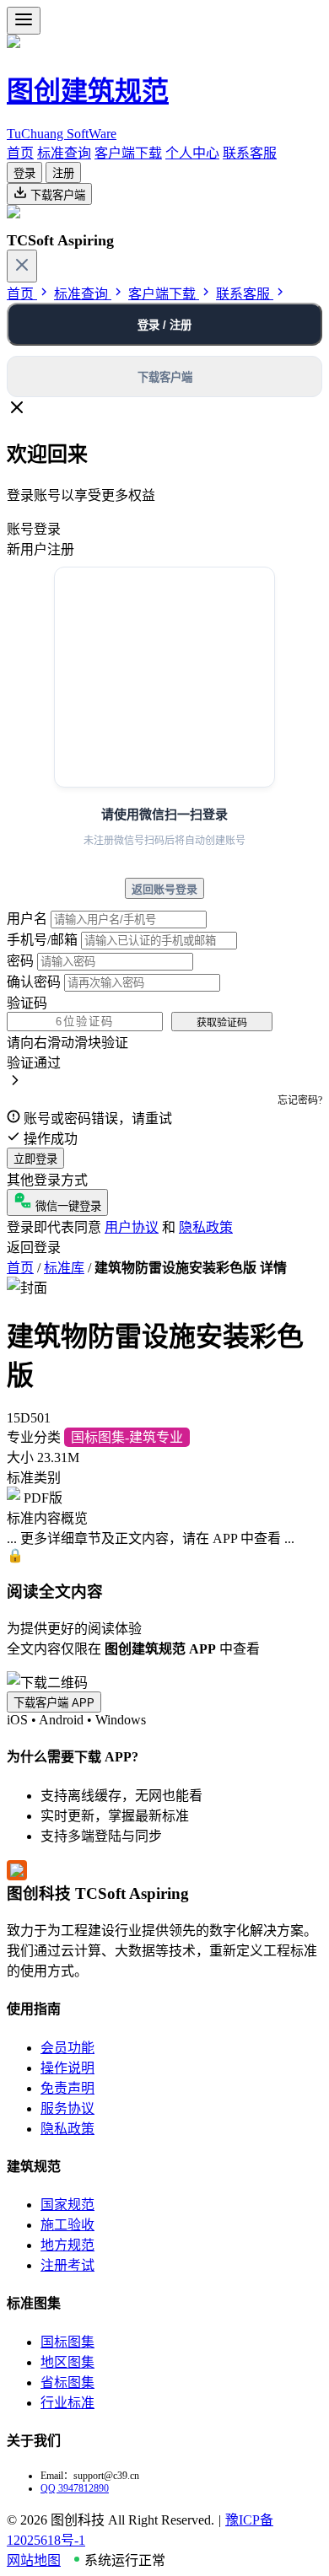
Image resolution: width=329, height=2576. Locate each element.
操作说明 (67, 2068)
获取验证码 (222, 1023)
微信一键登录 (67, 1206)
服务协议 (67, 2108)
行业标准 (67, 2403)
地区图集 (67, 2362)
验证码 (27, 1003)
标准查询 (64, 153)
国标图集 (67, 2342)
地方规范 (67, 2245)
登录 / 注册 (164, 325)
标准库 (64, 1268)
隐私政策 (206, 1227)
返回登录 (34, 1248)
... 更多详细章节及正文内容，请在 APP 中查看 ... (151, 1538)
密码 (20, 961)
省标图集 (67, 2382)
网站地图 (34, 2560)
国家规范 (67, 2205)
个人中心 (192, 153)
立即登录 (35, 1159)
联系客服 (250, 153)
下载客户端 (56, 195)
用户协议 (132, 1227)
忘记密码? (300, 1100)
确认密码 (34, 982)
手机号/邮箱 (42, 940)
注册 (63, 173)
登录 (24, 173)
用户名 (27, 919)
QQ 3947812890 (75, 2488)
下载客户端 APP (54, 1703)
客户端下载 (128, 153)
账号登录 (34, 529)
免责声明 (67, 2088)
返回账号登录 (164, 889)
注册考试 (67, 2265)
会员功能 (67, 2048)
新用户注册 (40, 549)
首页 (20, 153)
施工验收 (67, 2225)
